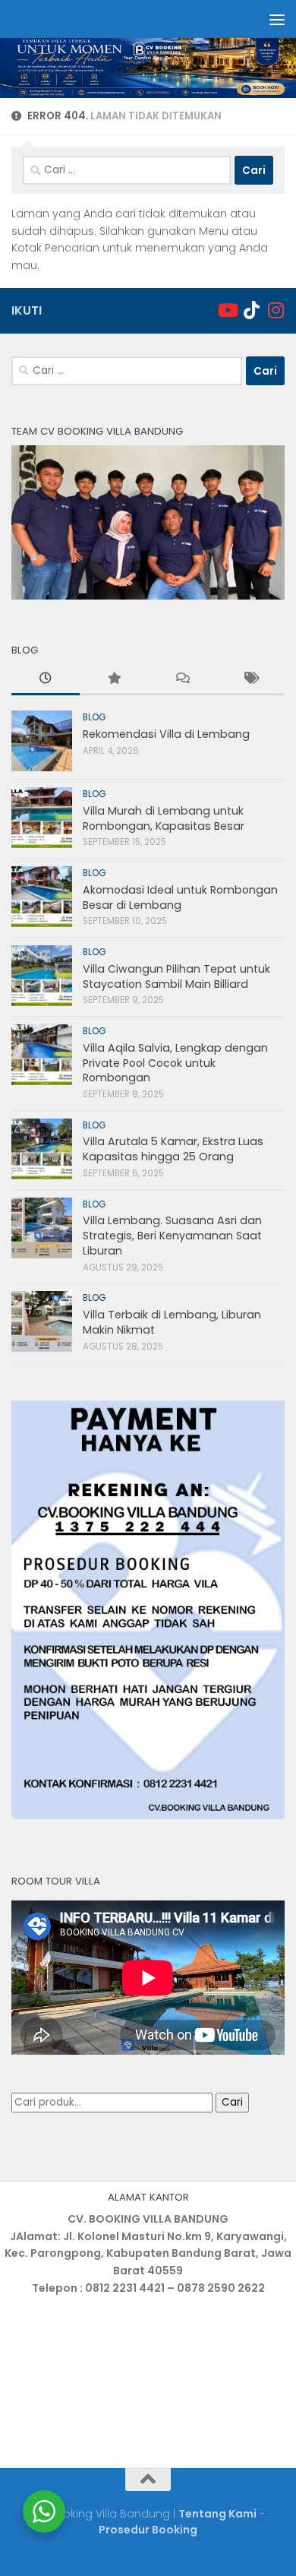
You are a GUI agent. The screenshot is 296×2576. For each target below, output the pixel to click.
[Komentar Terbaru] (182, 680)
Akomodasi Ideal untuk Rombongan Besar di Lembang (180, 897)
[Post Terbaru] (46, 680)
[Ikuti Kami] (227, 310)
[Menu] (277, 19)
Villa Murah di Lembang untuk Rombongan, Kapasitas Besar (164, 818)
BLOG (94, 717)
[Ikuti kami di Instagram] (276, 310)
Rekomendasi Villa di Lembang (166, 734)
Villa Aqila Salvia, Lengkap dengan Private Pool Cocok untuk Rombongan (175, 1063)
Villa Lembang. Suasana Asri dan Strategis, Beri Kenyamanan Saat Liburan (172, 1235)
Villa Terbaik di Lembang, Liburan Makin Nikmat (172, 1322)
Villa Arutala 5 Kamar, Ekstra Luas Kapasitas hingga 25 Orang (173, 1149)
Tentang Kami (217, 2514)
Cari (232, 2102)
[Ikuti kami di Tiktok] (251, 310)
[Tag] (250, 680)
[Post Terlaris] (114, 680)
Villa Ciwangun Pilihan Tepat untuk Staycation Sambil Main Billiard (176, 976)
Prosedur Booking (148, 2530)
